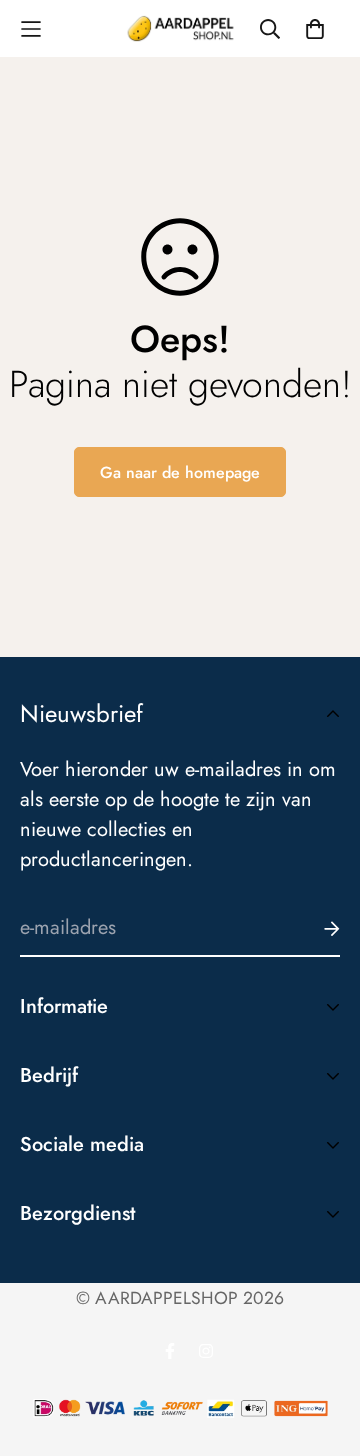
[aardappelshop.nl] (180, 28)
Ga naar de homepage (180, 472)
